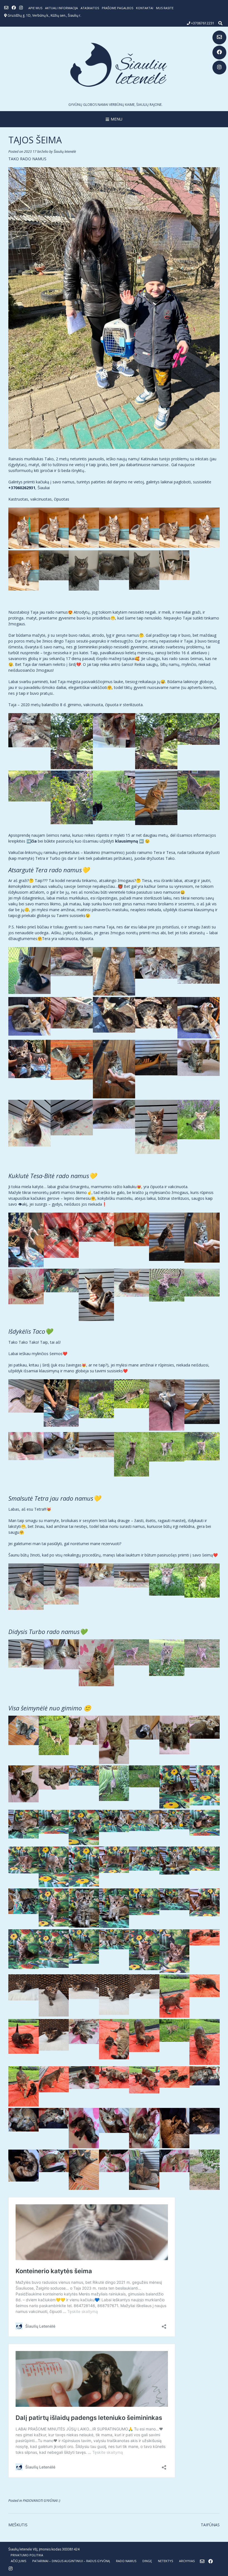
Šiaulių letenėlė (65, 152)
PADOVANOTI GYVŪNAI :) (42, 2501)
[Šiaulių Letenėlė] (114, 65)
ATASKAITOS (90, 8)
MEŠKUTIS (18, 2525)
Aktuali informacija (61, 8)
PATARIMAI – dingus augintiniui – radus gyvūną (71, 2561)
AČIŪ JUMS (18, 2561)
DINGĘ (147, 2561)
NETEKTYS (165, 2561)
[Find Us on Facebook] (219, 53)
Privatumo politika (27, 2555)
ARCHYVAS (187, 2561)
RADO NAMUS (126, 2561)
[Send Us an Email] (219, 38)
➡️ (32, 841)
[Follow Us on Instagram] (219, 68)
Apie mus (35, 8)
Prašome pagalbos (117, 8)
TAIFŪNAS (210, 2525)
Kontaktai (145, 8)
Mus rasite (165, 8)
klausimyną (127, 841)
